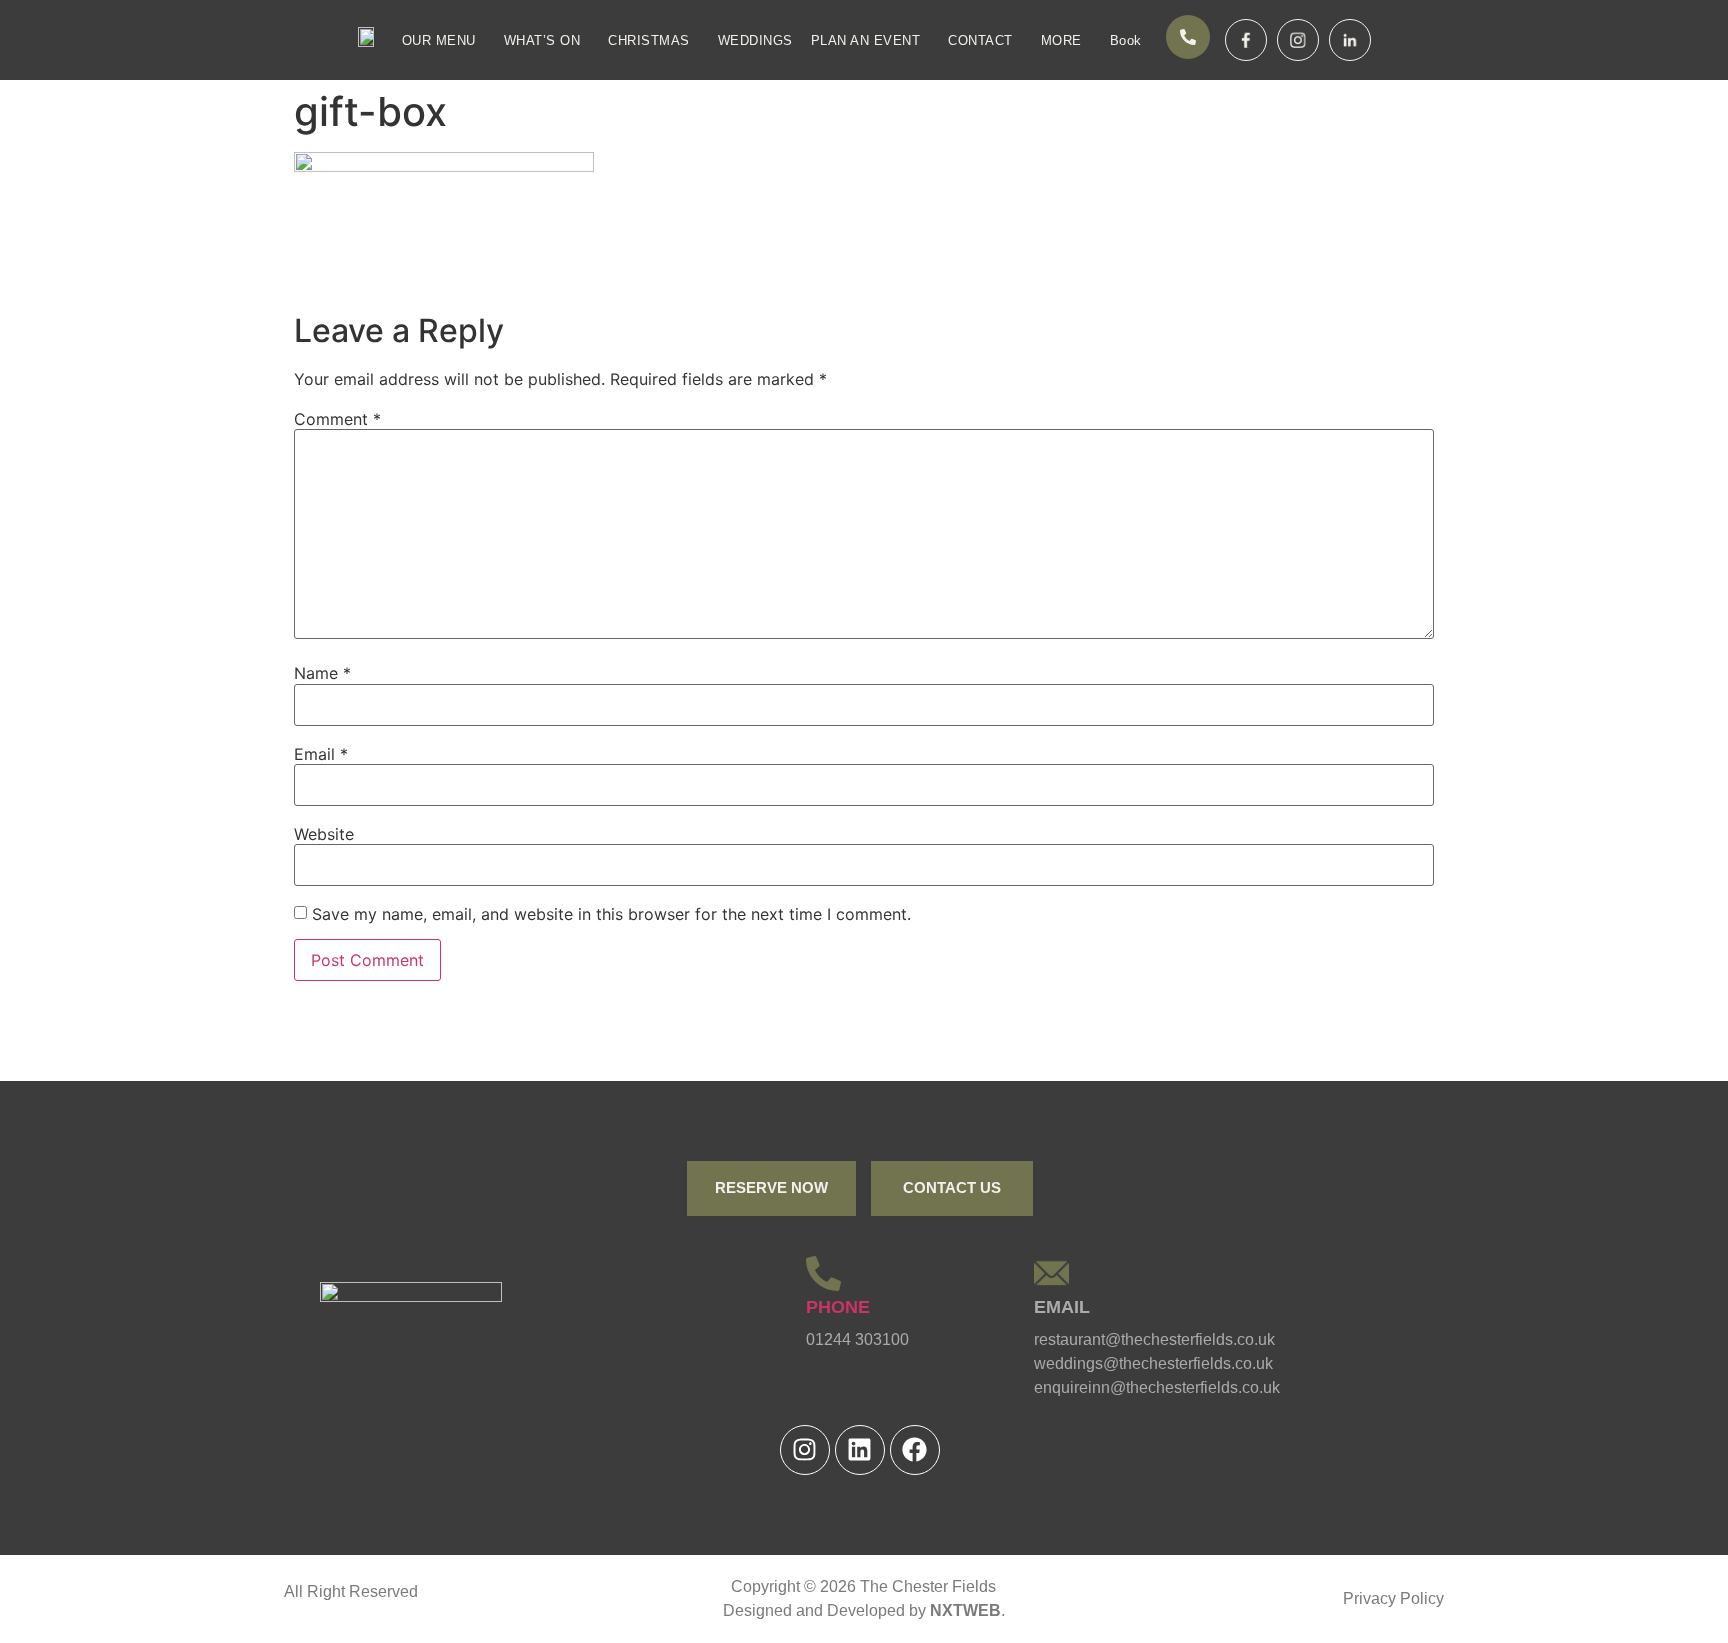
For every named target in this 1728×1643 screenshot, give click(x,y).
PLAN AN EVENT (866, 40)
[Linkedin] (860, 1450)
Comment (337, 419)
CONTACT (980, 40)
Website (324, 834)
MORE (1061, 40)
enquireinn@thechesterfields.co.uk (1157, 1387)
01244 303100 (857, 1339)
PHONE (838, 1307)
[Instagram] (805, 1450)
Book (1126, 40)
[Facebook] (915, 1450)
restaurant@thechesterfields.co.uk (1154, 1339)
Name (322, 673)
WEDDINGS (755, 40)
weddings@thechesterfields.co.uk (1153, 1363)
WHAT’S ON (542, 40)
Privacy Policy (1393, 1598)
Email (321, 754)
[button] (444, 40)
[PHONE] (823, 1273)
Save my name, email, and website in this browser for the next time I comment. (611, 914)
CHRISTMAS (649, 40)
